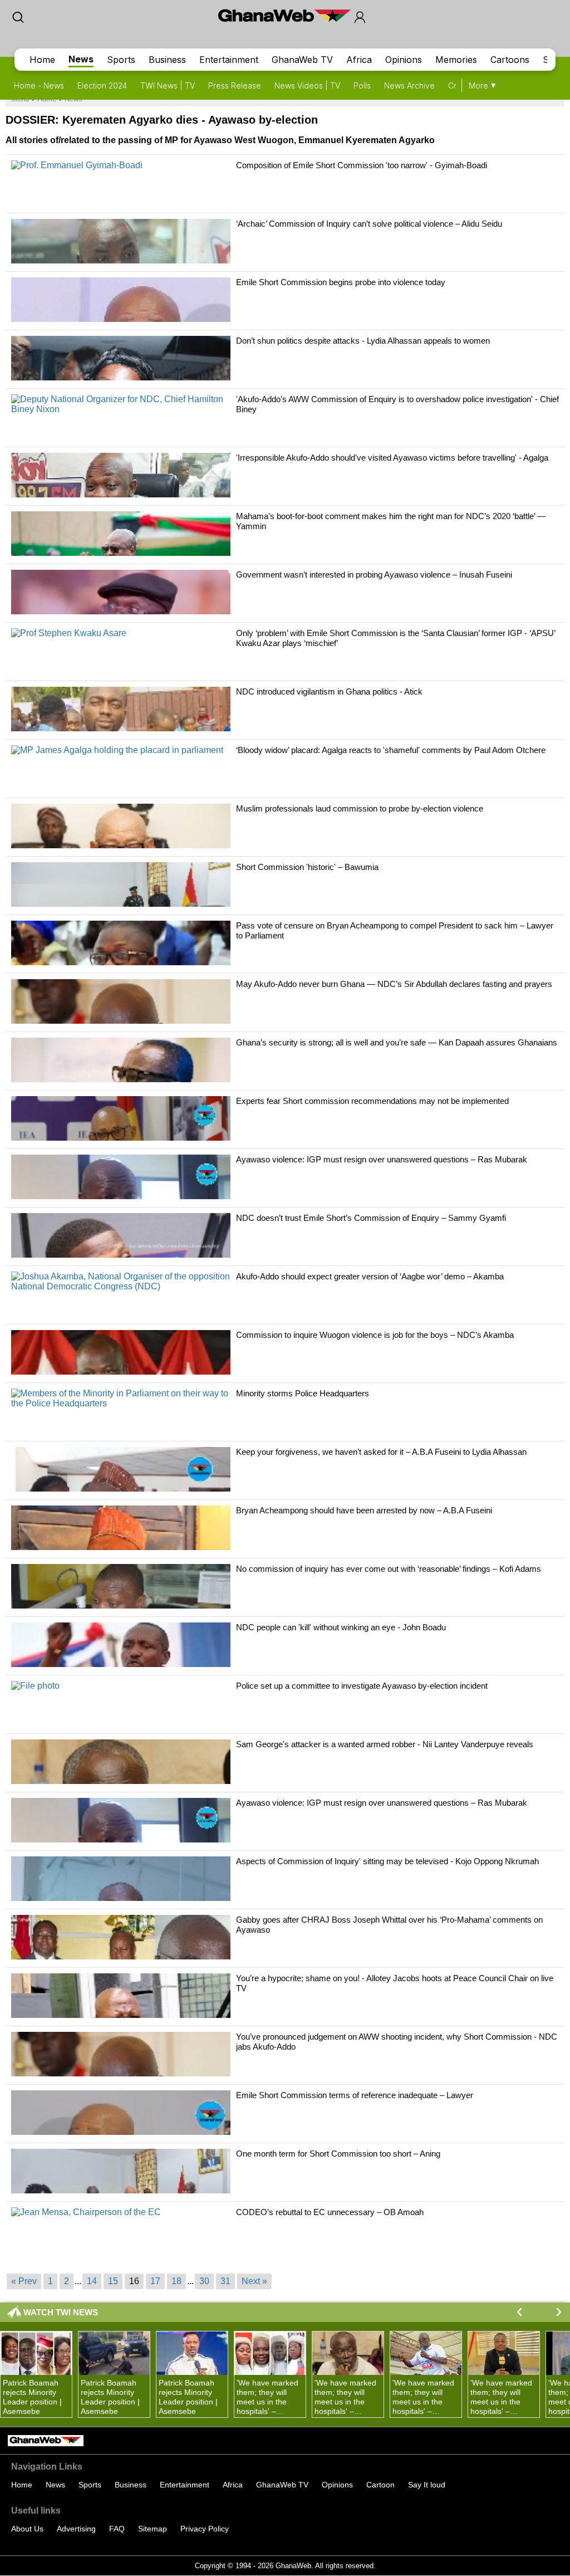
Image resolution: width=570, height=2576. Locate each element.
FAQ (117, 2529)
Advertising (76, 2529)
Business (167, 60)
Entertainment (229, 60)
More (478, 85)
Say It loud (427, 2485)
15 (113, 2281)
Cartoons (510, 60)
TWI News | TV (168, 85)
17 (155, 2281)
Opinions (404, 60)
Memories (456, 60)
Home (42, 60)
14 (92, 2281)
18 (176, 2281)
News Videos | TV (307, 85)
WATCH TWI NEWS (61, 2312)
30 (204, 2281)
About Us (27, 2529)
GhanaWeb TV (302, 60)
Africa (359, 60)
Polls (362, 85)
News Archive (409, 85)
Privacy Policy (205, 2529)
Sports (121, 60)
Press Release (235, 85)
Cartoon (380, 2485)
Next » (254, 2281)
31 (225, 2281)
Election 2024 (102, 85)
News (81, 59)
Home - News (39, 85)
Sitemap (153, 2529)
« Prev (24, 2281)
